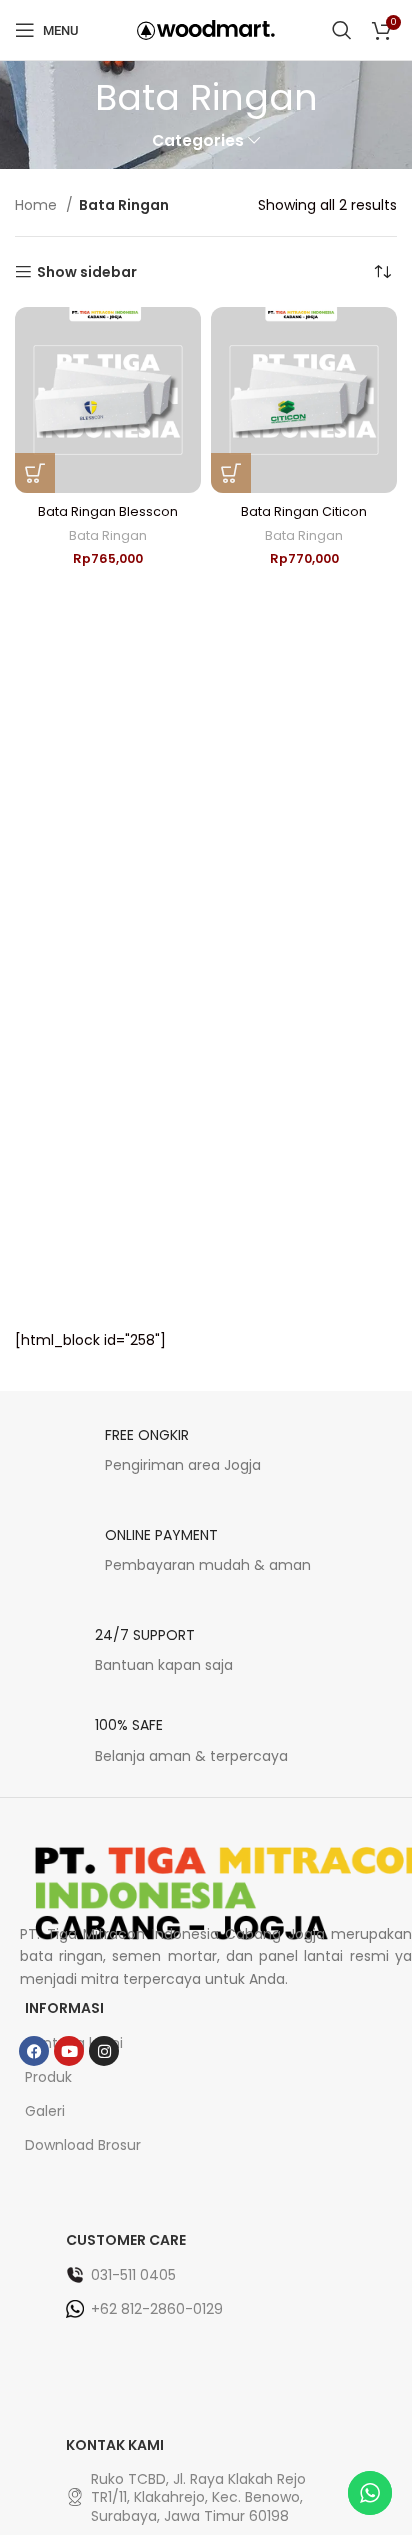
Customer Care (126, 2240)
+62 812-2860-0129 (157, 2309)
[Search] (342, 30)
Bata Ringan (108, 535)
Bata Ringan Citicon (304, 511)
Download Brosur (83, 2145)
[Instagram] (104, 2051)
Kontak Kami (115, 2445)
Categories (198, 140)
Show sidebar (87, 272)
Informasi (64, 2008)
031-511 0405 (133, 2275)
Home (38, 205)
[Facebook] (34, 2051)
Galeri (45, 2111)
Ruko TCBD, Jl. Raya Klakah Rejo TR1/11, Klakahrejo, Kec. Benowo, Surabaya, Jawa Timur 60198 (198, 2497)
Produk (48, 2077)
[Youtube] (69, 2051)
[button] (35, 473)
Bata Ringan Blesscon (108, 511)
